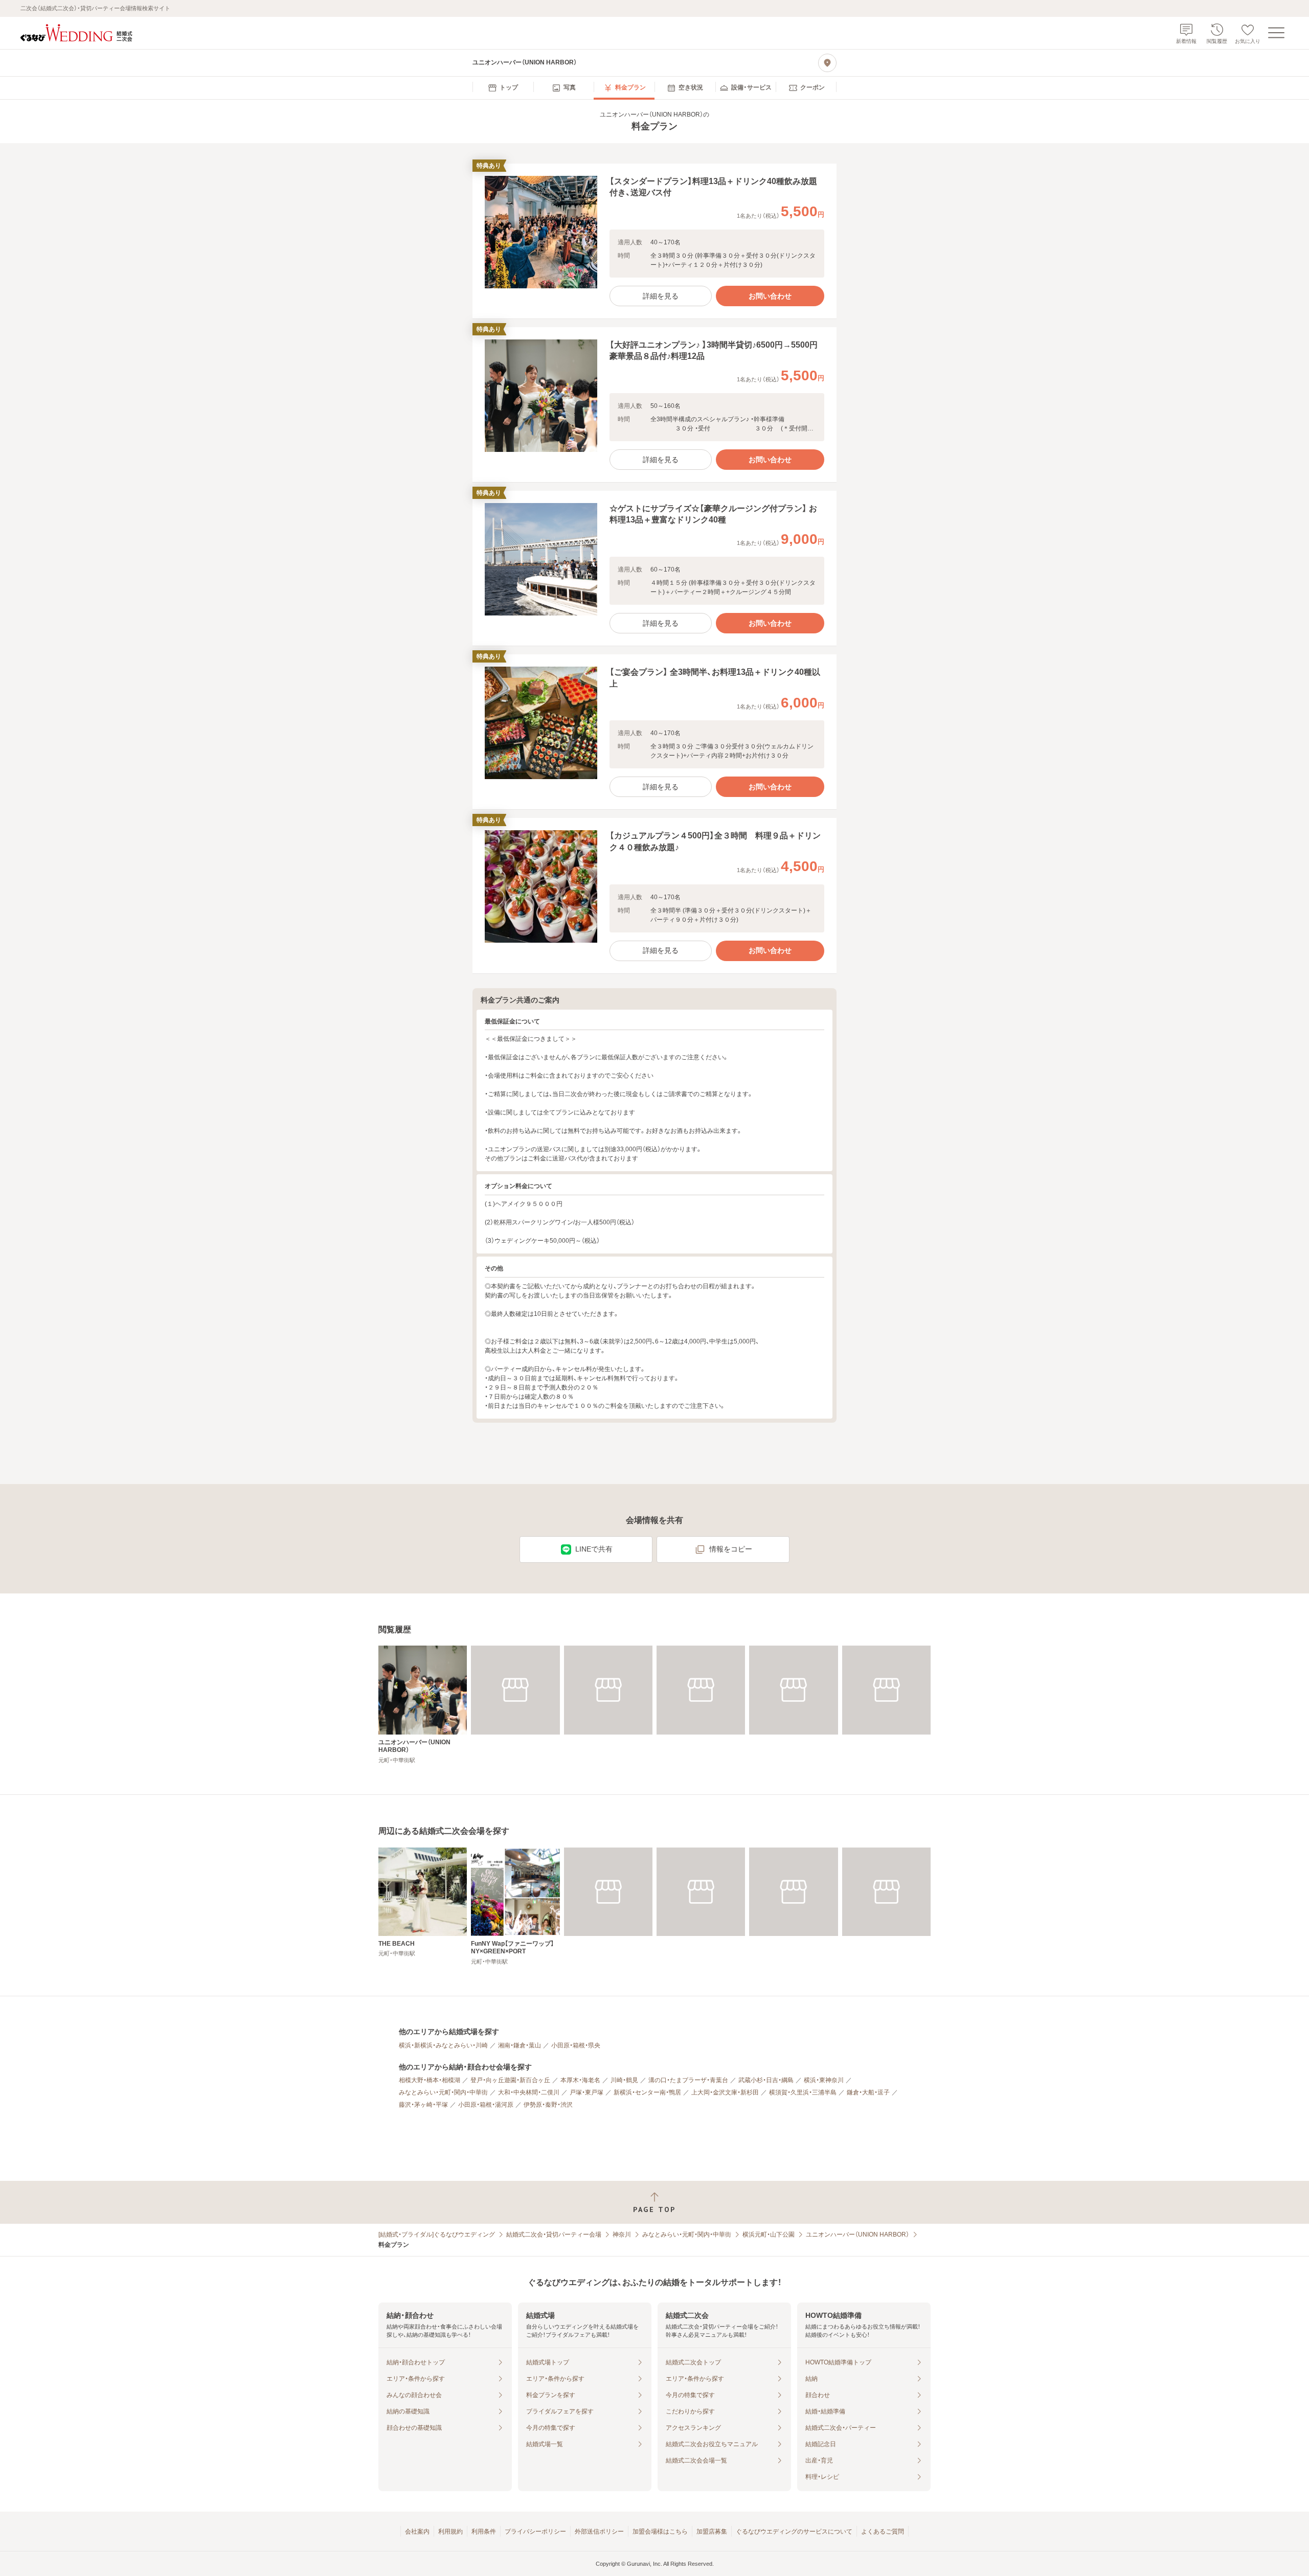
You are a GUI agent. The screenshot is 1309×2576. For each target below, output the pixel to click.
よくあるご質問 (883, 2532)
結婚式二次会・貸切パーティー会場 (554, 2235)
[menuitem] (503, 88)
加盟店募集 (712, 2532)
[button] (654, 241)
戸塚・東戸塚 (586, 2092)
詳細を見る (661, 296)
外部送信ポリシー (599, 2532)
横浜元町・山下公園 (769, 2235)
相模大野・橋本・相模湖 (430, 2080)
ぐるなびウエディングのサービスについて (794, 2532)
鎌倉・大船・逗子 (868, 2092)
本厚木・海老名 (580, 2080)
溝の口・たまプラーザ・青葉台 (688, 2080)
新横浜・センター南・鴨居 (647, 2092)
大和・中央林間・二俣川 (529, 2092)
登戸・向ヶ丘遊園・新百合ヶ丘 (510, 2080)
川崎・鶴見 (624, 2080)
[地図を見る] (827, 63)
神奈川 (622, 2235)
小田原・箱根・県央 (576, 2045)
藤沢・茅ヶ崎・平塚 (423, 2105)
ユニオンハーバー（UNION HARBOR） (857, 2235)
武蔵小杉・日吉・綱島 (766, 2080)
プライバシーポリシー (535, 2532)
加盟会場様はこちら (660, 2532)
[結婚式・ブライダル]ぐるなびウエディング (437, 2235)
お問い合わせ (770, 296)
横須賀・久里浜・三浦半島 (803, 2092)
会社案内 (417, 2532)
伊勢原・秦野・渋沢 (548, 2105)
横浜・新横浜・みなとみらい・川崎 (443, 2045)
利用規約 (450, 2532)
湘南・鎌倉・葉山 (520, 2045)
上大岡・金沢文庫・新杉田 (725, 2092)
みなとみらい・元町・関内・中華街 (443, 2092)
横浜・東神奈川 (824, 2080)
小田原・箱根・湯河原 (486, 2105)
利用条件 (484, 2532)
